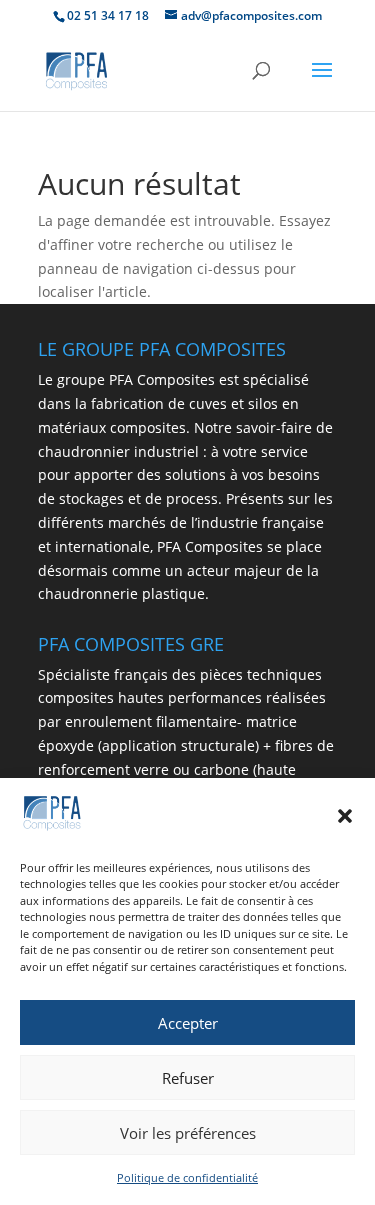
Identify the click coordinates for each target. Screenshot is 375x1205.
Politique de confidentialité (187, 1177)
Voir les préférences (188, 1133)
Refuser (188, 1078)
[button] (345, 816)
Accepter (188, 1023)
